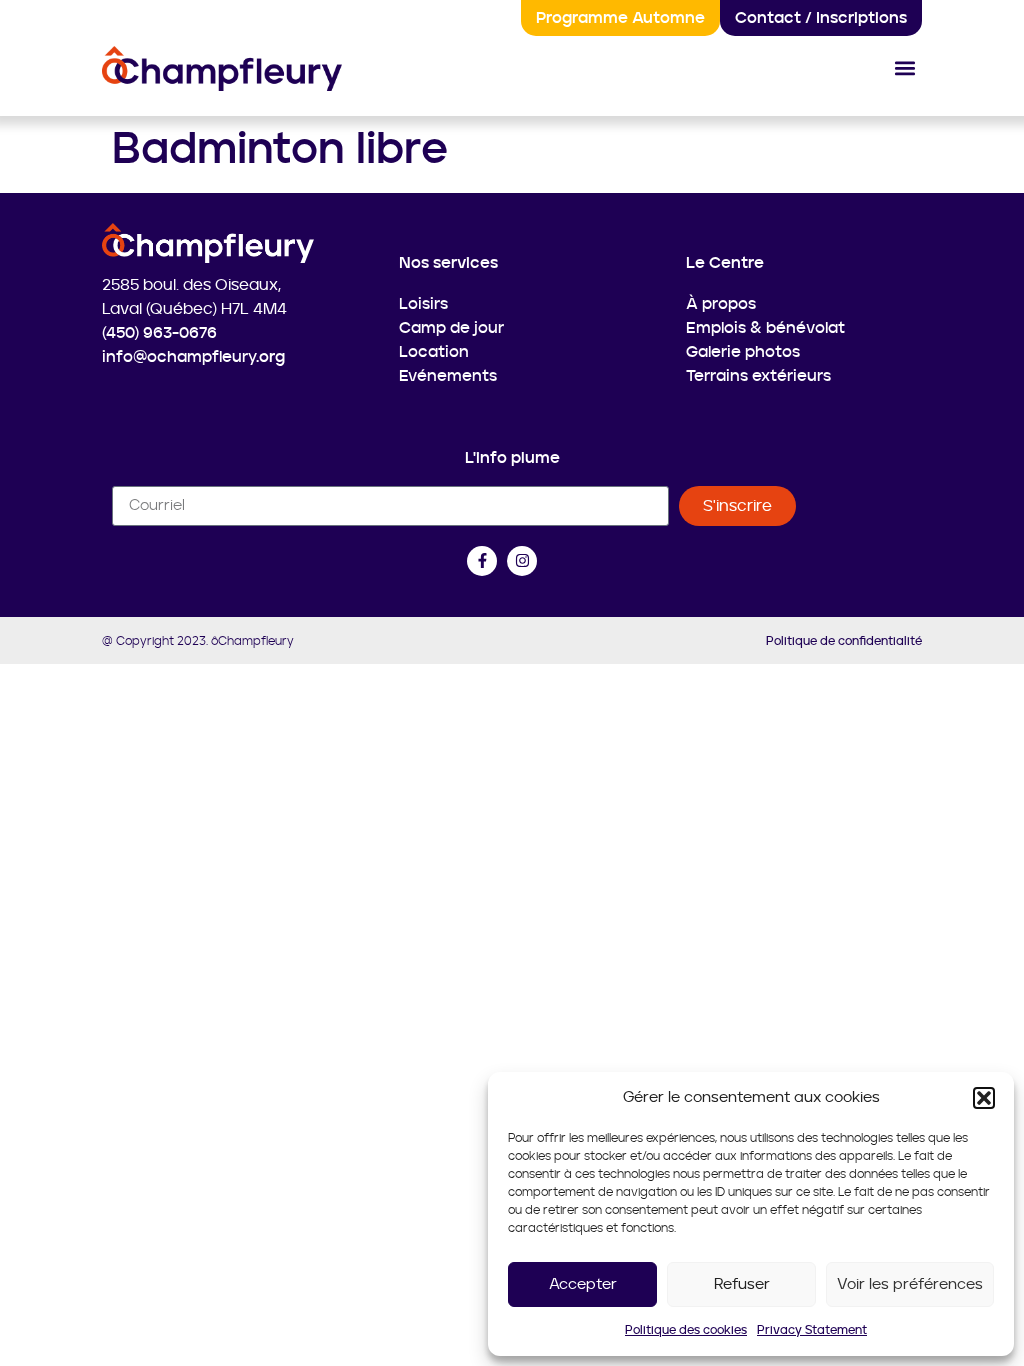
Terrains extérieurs (758, 376)
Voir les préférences (910, 1284)
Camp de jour (451, 328)
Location (434, 352)
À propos (721, 304)
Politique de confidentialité (844, 641)
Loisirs (423, 304)
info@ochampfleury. (180, 357)
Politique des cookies (686, 1330)
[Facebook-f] (482, 561)
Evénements (448, 376)
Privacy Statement (812, 1330)
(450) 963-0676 (159, 333)
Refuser (742, 1284)
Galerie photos (743, 352)
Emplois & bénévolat (765, 328)
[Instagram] (522, 561)
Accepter (583, 1284)
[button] (984, 1098)
